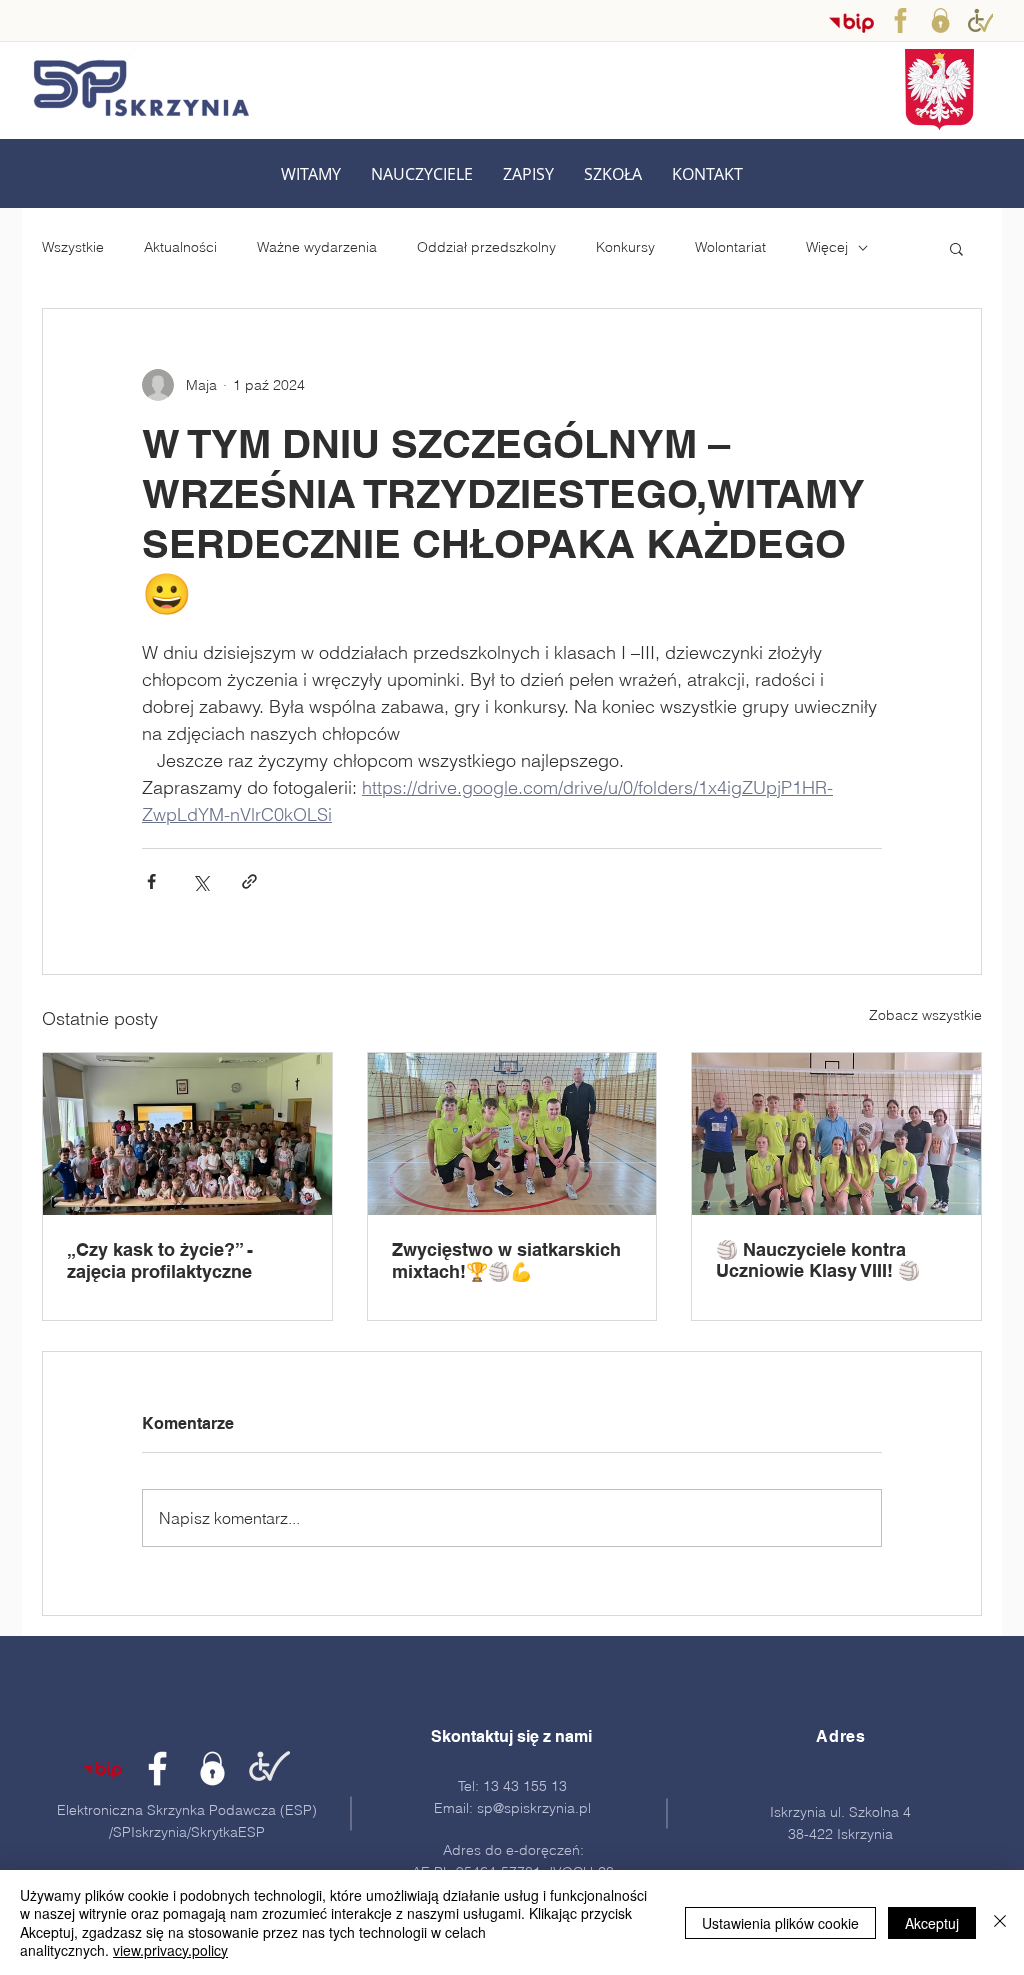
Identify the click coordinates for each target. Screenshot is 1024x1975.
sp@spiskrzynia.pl (534, 1808)
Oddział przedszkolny (486, 247)
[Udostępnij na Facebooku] (151, 881)
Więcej (827, 247)
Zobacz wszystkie (925, 1015)
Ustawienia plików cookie (780, 1923)
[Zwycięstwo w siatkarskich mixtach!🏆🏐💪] (512, 1134)
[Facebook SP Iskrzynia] (900, 20)
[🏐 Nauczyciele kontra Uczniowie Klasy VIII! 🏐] (836, 1134)
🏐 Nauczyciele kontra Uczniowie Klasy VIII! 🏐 (818, 1260)
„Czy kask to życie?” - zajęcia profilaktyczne (160, 1260)
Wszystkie (73, 247)
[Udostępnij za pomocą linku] (249, 881)
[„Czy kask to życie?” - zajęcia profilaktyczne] (187, 1134)
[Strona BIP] (102, 1768)
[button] (422, 174)
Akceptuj (932, 1923)
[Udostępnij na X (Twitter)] (200, 881)
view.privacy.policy (170, 1950)
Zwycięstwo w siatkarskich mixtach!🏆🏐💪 (506, 1260)
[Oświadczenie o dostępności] (980, 20)
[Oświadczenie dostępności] (267, 1768)
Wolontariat (730, 247)
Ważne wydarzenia (317, 247)
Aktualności (180, 247)
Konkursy (625, 247)
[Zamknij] (1000, 1922)
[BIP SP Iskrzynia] (851, 22)
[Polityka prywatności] (940, 20)
